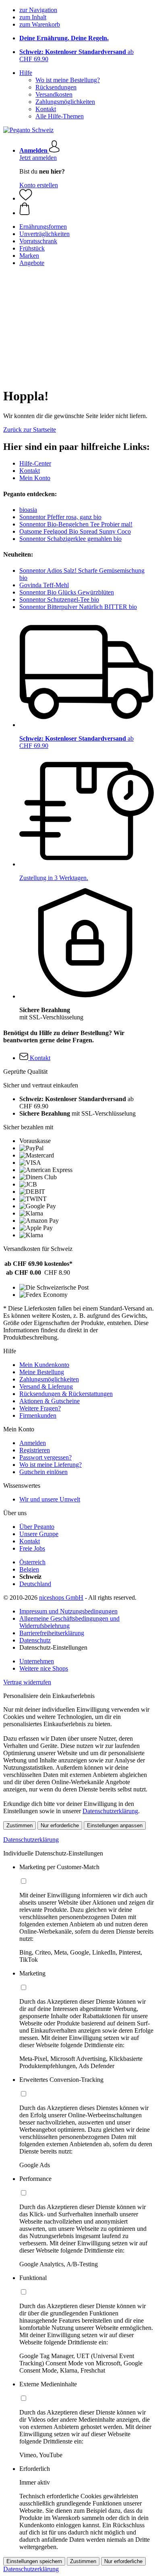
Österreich (32, 1562)
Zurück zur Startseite (30, 430)
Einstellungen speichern (34, 2561)
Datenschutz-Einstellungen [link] (53, 1647)
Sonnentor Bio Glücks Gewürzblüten (67, 592)
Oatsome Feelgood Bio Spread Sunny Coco (75, 531)
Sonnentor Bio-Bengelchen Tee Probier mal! (76, 524)
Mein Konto (35, 478)
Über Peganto (37, 1527)
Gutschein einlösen (43, 1472)
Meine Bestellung (42, 1372)
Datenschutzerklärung (110, 1811)
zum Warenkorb (40, 24)
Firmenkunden (38, 1415)
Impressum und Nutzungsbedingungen (68, 1611)
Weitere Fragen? (40, 1408)
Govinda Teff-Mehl (44, 585)
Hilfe (26, 73)
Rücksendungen (56, 87)
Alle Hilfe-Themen (60, 116)
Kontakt (46, 109)
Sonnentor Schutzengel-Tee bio (59, 599)
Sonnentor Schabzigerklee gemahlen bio (70, 539)
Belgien (29, 1569)
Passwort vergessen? (45, 1457)
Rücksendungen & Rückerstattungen (66, 1394)
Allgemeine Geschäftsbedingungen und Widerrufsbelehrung (69, 1622)
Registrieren (35, 1450)
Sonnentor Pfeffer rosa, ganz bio (60, 517)
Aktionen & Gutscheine (50, 1401)
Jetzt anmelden (38, 158)
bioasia (28, 510)
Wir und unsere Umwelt (50, 1499)
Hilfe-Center (35, 463)
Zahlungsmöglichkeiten (65, 102)
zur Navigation (38, 10)
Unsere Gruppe (39, 1534)
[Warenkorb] (87, 209)
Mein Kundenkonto (44, 1365)
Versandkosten (54, 94)
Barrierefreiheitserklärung (52, 1633)
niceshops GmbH (61, 1598)
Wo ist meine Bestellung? (68, 80)
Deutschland (35, 1584)
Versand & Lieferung (46, 1386)
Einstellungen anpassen (115, 1825)
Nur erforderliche (60, 1825)
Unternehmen (37, 1661)
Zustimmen (20, 1825)
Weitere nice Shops (44, 1668)
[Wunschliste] (26, 198)
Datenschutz (35, 1640)
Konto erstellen (39, 185)
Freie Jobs (32, 1548)
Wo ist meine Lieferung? (51, 1465)
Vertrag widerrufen (27, 1682)
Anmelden (33, 1443)
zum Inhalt (33, 17)
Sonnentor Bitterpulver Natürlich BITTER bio (78, 607)
